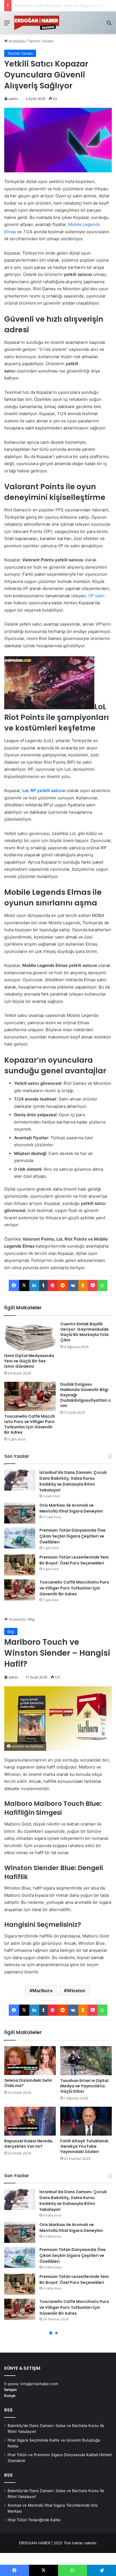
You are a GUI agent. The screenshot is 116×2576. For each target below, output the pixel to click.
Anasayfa (16, 41)
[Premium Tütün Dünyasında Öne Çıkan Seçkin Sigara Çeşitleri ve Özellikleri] (20, 1538)
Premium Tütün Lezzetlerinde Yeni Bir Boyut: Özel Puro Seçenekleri (74, 1560)
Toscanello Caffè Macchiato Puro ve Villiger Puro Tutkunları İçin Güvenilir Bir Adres (30, 1424)
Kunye (10, 2396)
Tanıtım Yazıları (41, 41)
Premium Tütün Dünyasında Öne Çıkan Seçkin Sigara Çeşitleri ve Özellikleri (72, 1536)
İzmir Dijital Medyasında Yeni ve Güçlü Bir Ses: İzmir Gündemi (29, 1361)
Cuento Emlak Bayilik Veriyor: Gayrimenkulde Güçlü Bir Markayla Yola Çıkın (84, 1332)
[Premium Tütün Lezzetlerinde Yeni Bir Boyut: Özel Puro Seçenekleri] (20, 1565)
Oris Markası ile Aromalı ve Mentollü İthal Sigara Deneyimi (71, 1508)
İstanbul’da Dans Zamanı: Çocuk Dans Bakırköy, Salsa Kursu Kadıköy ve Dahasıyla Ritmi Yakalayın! (73, 1481)
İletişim (11, 2390)
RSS (8, 2410)
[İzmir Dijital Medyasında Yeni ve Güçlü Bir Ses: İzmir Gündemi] (30, 1336)
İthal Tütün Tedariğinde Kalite (34, 2520)
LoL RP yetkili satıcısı (44, 791)
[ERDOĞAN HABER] (37, 23)
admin (13, 99)
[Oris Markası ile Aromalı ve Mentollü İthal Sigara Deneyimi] (20, 1513)
